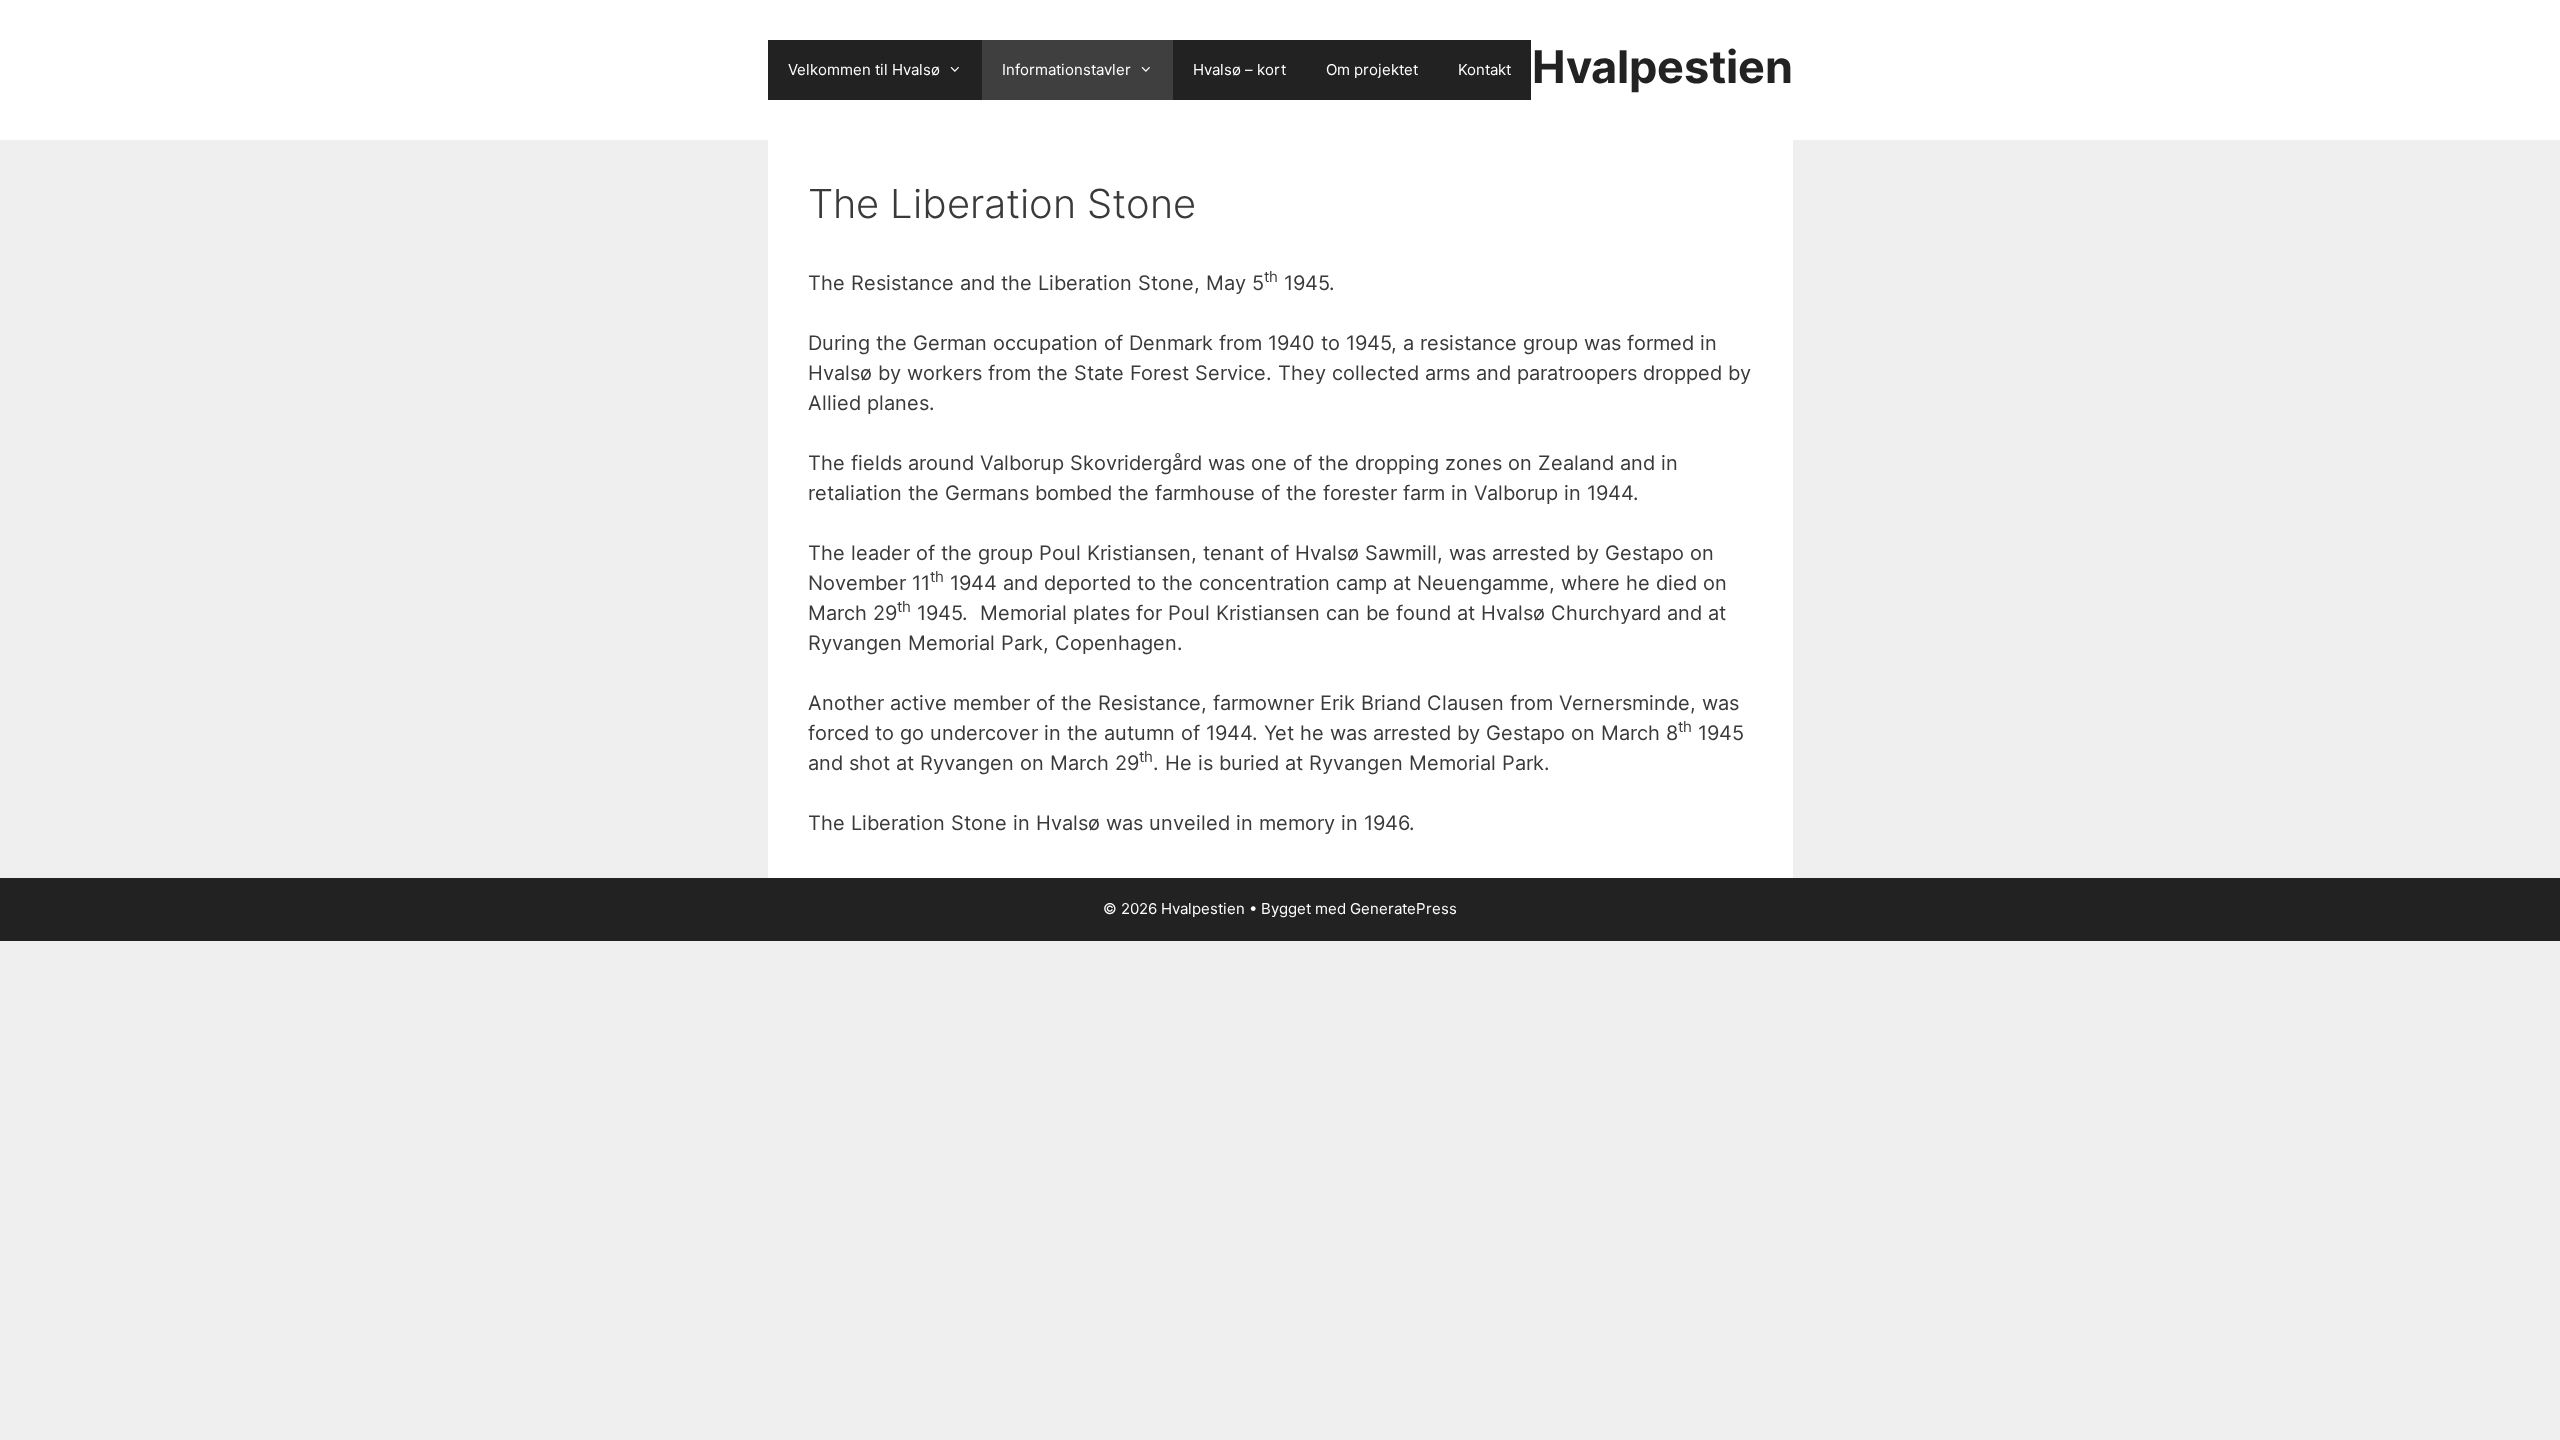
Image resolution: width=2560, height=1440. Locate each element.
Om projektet (1372, 69)
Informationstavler (1066, 69)
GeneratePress (1403, 908)
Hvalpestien (1662, 66)
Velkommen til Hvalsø (864, 69)
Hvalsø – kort (1239, 69)
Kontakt (1484, 69)
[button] (961, 70)
